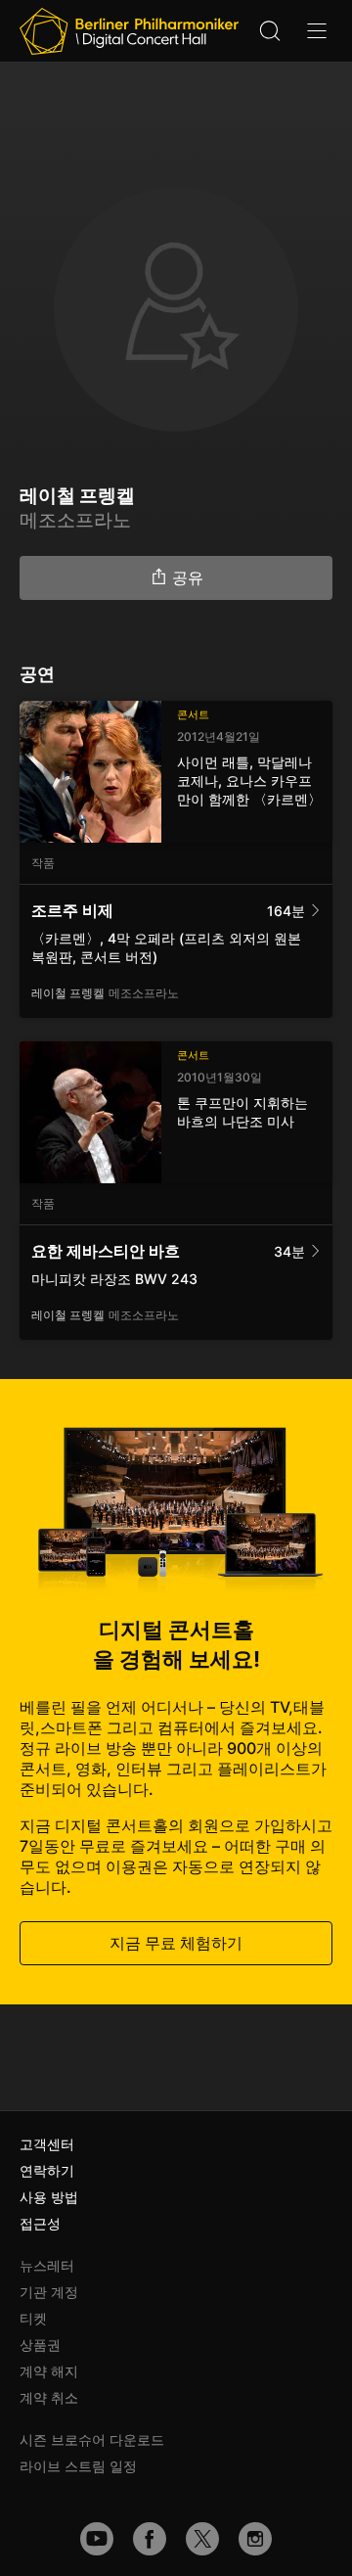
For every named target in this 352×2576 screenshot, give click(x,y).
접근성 (40, 2223)
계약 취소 (49, 2397)
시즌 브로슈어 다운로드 (92, 2439)
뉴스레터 (47, 2265)
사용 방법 (49, 2197)
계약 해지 (49, 2371)
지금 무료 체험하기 (176, 1943)
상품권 (40, 2345)
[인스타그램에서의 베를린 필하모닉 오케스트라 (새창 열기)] (255, 2539)
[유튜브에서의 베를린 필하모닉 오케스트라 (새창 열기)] (97, 2539)
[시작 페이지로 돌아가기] (129, 31)
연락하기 (47, 2170)
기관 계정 (49, 2292)
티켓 (33, 2318)
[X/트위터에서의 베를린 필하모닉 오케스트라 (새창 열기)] (202, 2539)
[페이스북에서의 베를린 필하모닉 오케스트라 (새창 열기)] (150, 2539)
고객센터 (47, 2144)
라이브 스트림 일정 (78, 2466)
